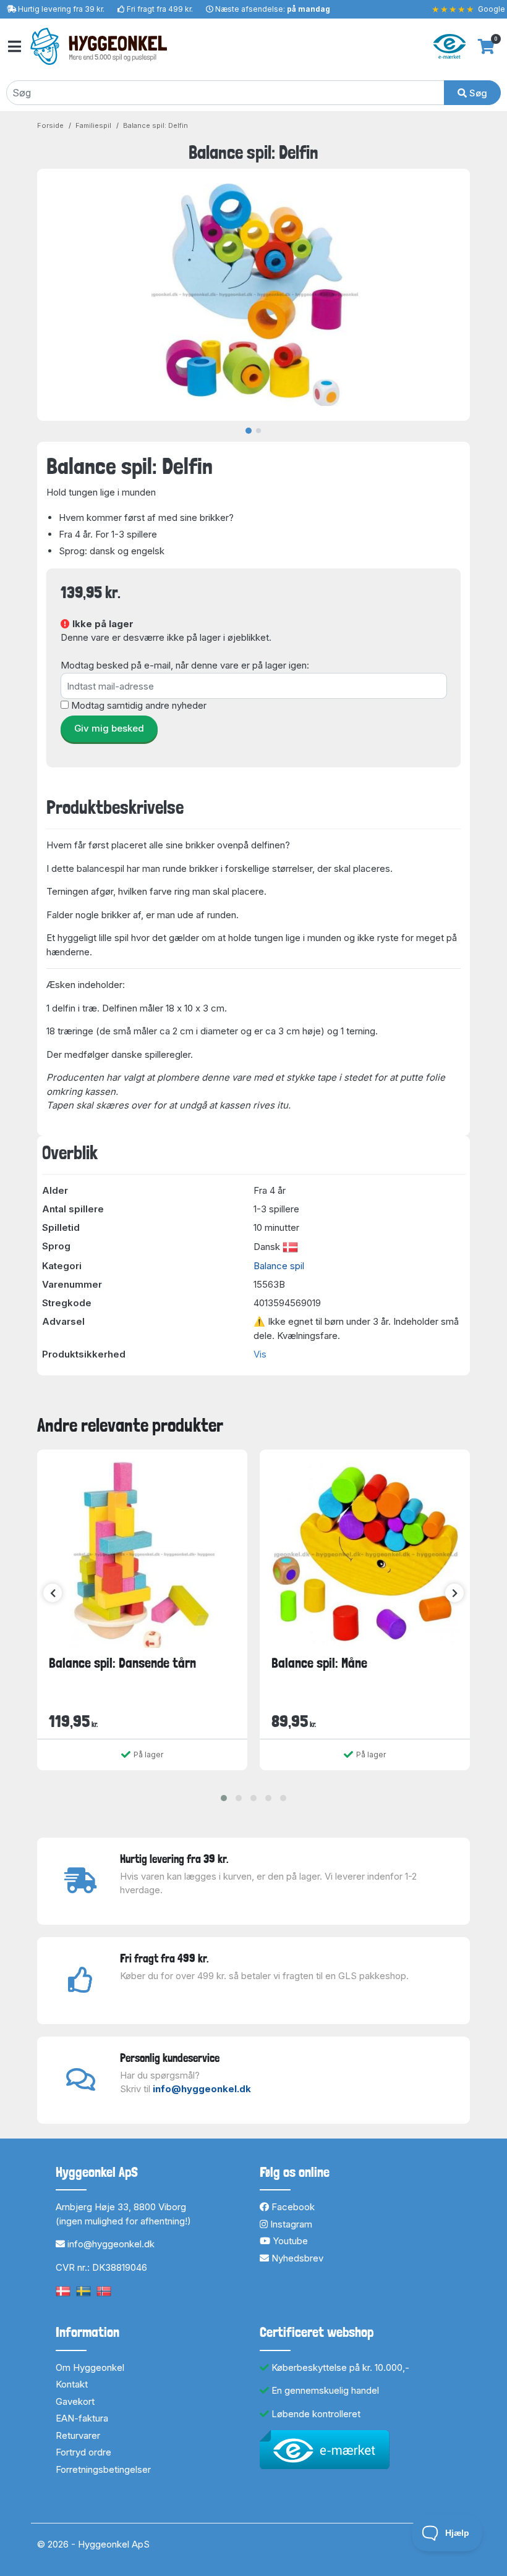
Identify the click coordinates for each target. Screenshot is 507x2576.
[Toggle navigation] (14, 47)
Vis (260, 1354)
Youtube (289, 2241)
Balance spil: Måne (319, 1663)
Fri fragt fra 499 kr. (160, 9)
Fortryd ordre (83, 2452)
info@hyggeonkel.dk (202, 2089)
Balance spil (279, 1266)
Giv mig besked (109, 728)
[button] (224, 1798)
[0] (486, 46)
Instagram (290, 2224)
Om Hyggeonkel (90, 2367)
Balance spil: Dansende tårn (122, 1663)
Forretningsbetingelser (103, 2469)
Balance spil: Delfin (156, 125)
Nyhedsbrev (296, 2258)
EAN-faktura (82, 2418)
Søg (477, 93)
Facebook (292, 2207)
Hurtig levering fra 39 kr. (61, 9)
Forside (50, 125)
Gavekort (75, 2401)
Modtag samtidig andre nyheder (139, 705)
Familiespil (93, 125)
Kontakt (72, 2384)
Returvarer (78, 2435)
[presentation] (53, 1593)
